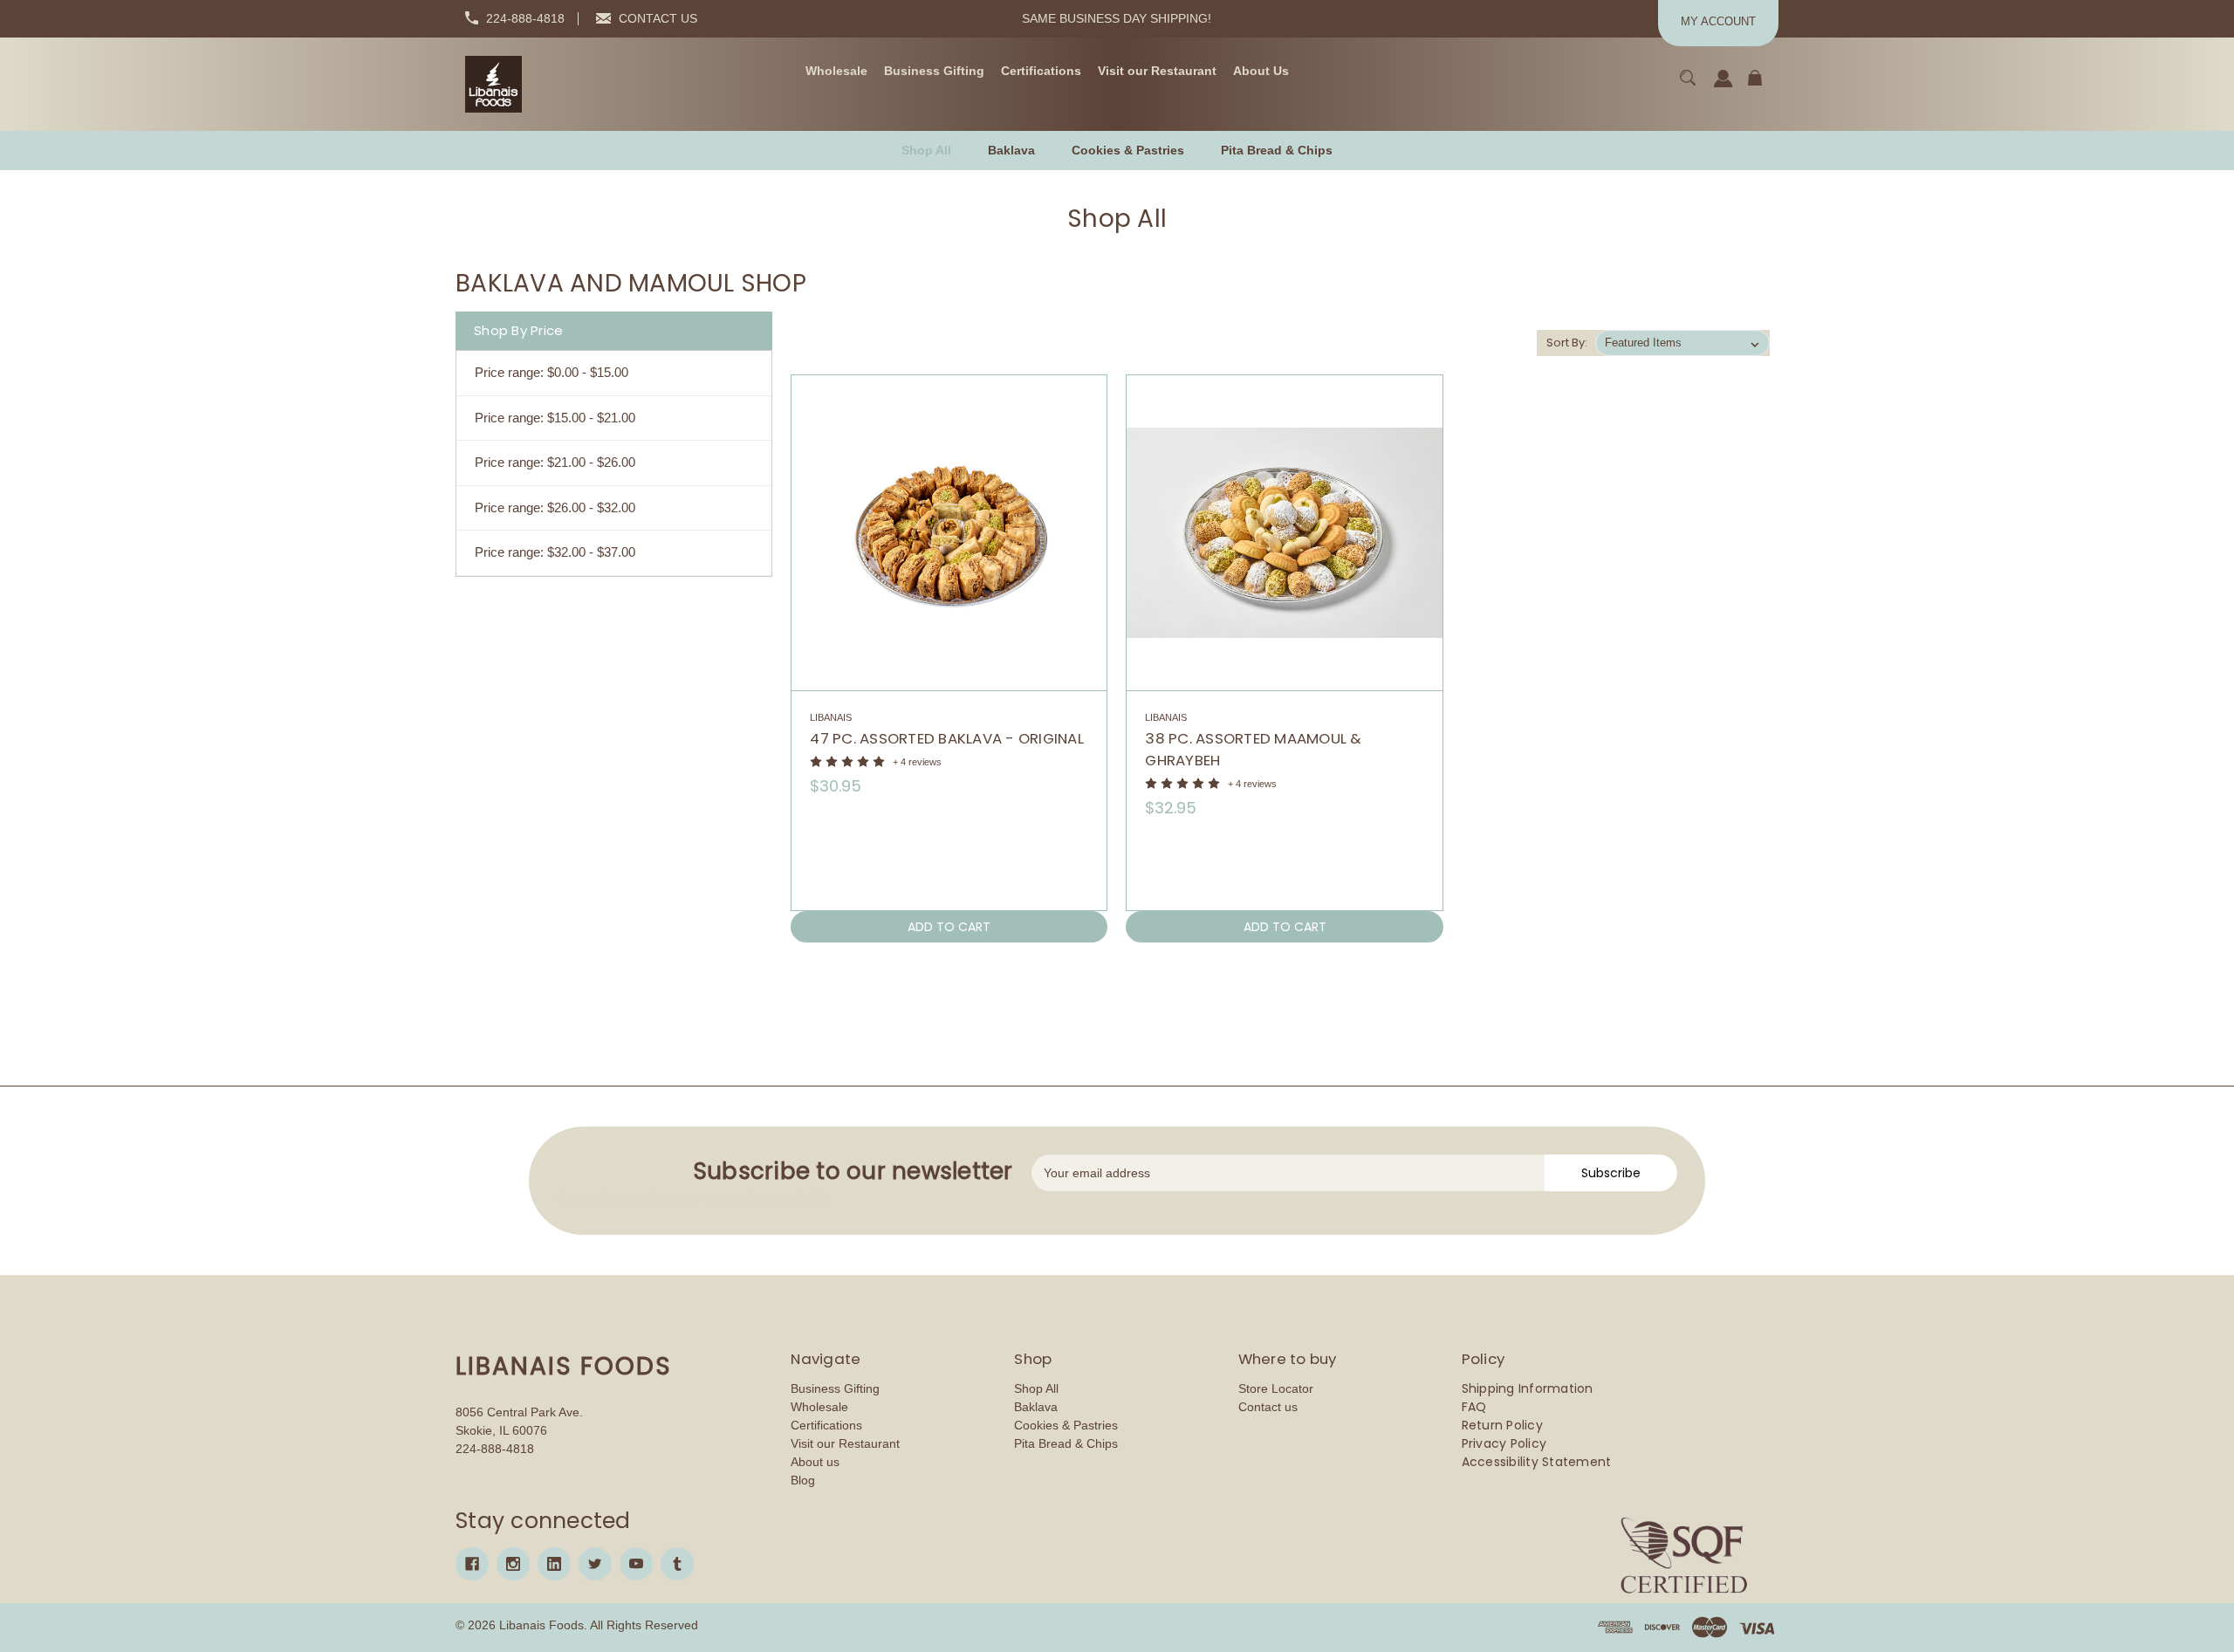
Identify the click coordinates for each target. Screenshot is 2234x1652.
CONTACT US (658, 18)
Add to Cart (949, 927)
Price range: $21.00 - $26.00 (555, 462)
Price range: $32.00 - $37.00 (555, 552)
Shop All (1036, 1388)
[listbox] (1682, 343)
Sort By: (1567, 343)
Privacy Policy (1504, 1443)
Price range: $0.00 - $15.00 (552, 372)
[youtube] (636, 1564)
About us (815, 1462)
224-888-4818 (525, 18)
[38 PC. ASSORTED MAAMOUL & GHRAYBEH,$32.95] (1284, 533)
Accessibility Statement (1537, 1462)
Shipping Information (1528, 1388)
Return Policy (1502, 1425)
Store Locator (1276, 1388)
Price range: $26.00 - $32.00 (555, 507)
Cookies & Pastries (1066, 1425)
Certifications (826, 1425)
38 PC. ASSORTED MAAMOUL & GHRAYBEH (1253, 749)
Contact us (1268, 1407)
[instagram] (513, 1564)
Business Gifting (835, 1388)
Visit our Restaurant (845, 1443)
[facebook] (472, 1564)
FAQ (1474, 1407)
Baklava (1036, 1407)
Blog (803, 1480)
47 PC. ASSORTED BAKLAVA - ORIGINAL (947, 738)
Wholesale (819, 1407)
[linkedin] (554, 1564)
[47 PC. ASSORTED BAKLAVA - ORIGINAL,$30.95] (949, 533)
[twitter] (595, 1564)
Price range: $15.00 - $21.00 (555, 418)
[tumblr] (677, 1564)
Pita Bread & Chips (1066, 1443)
